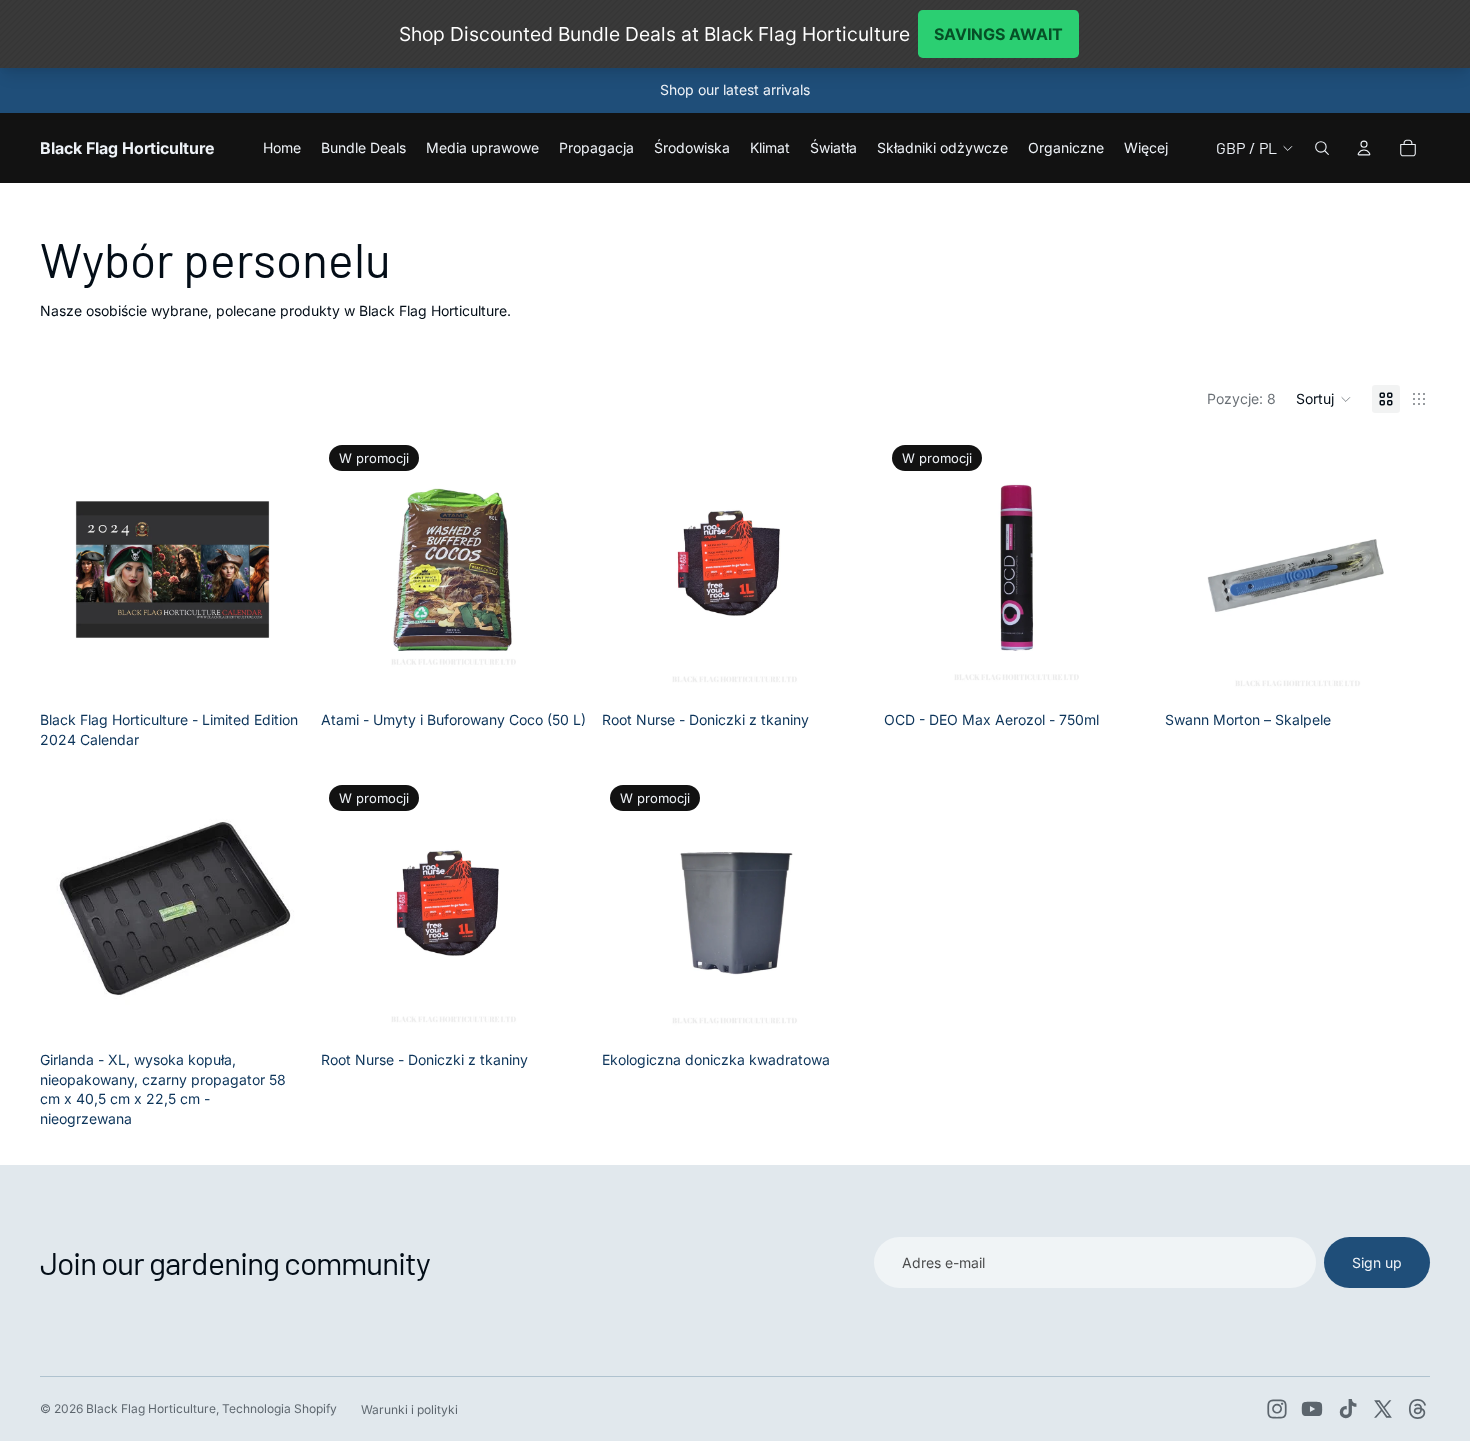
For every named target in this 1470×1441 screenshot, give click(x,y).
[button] (1324, 399)
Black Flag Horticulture (151, 1408)
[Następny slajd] (556, 569)
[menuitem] (1146, 148)
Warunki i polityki (409, 1409)
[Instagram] (1277, 1409)
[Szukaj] (1322, 148)
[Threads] (1418, 1409)
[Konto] (1364, 148)
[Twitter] (1383, 1409)
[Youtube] (1312, 1409)
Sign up (1377, 1262)
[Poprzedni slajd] (351, 569)
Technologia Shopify (279, 1408)
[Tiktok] (1348, 1409)
